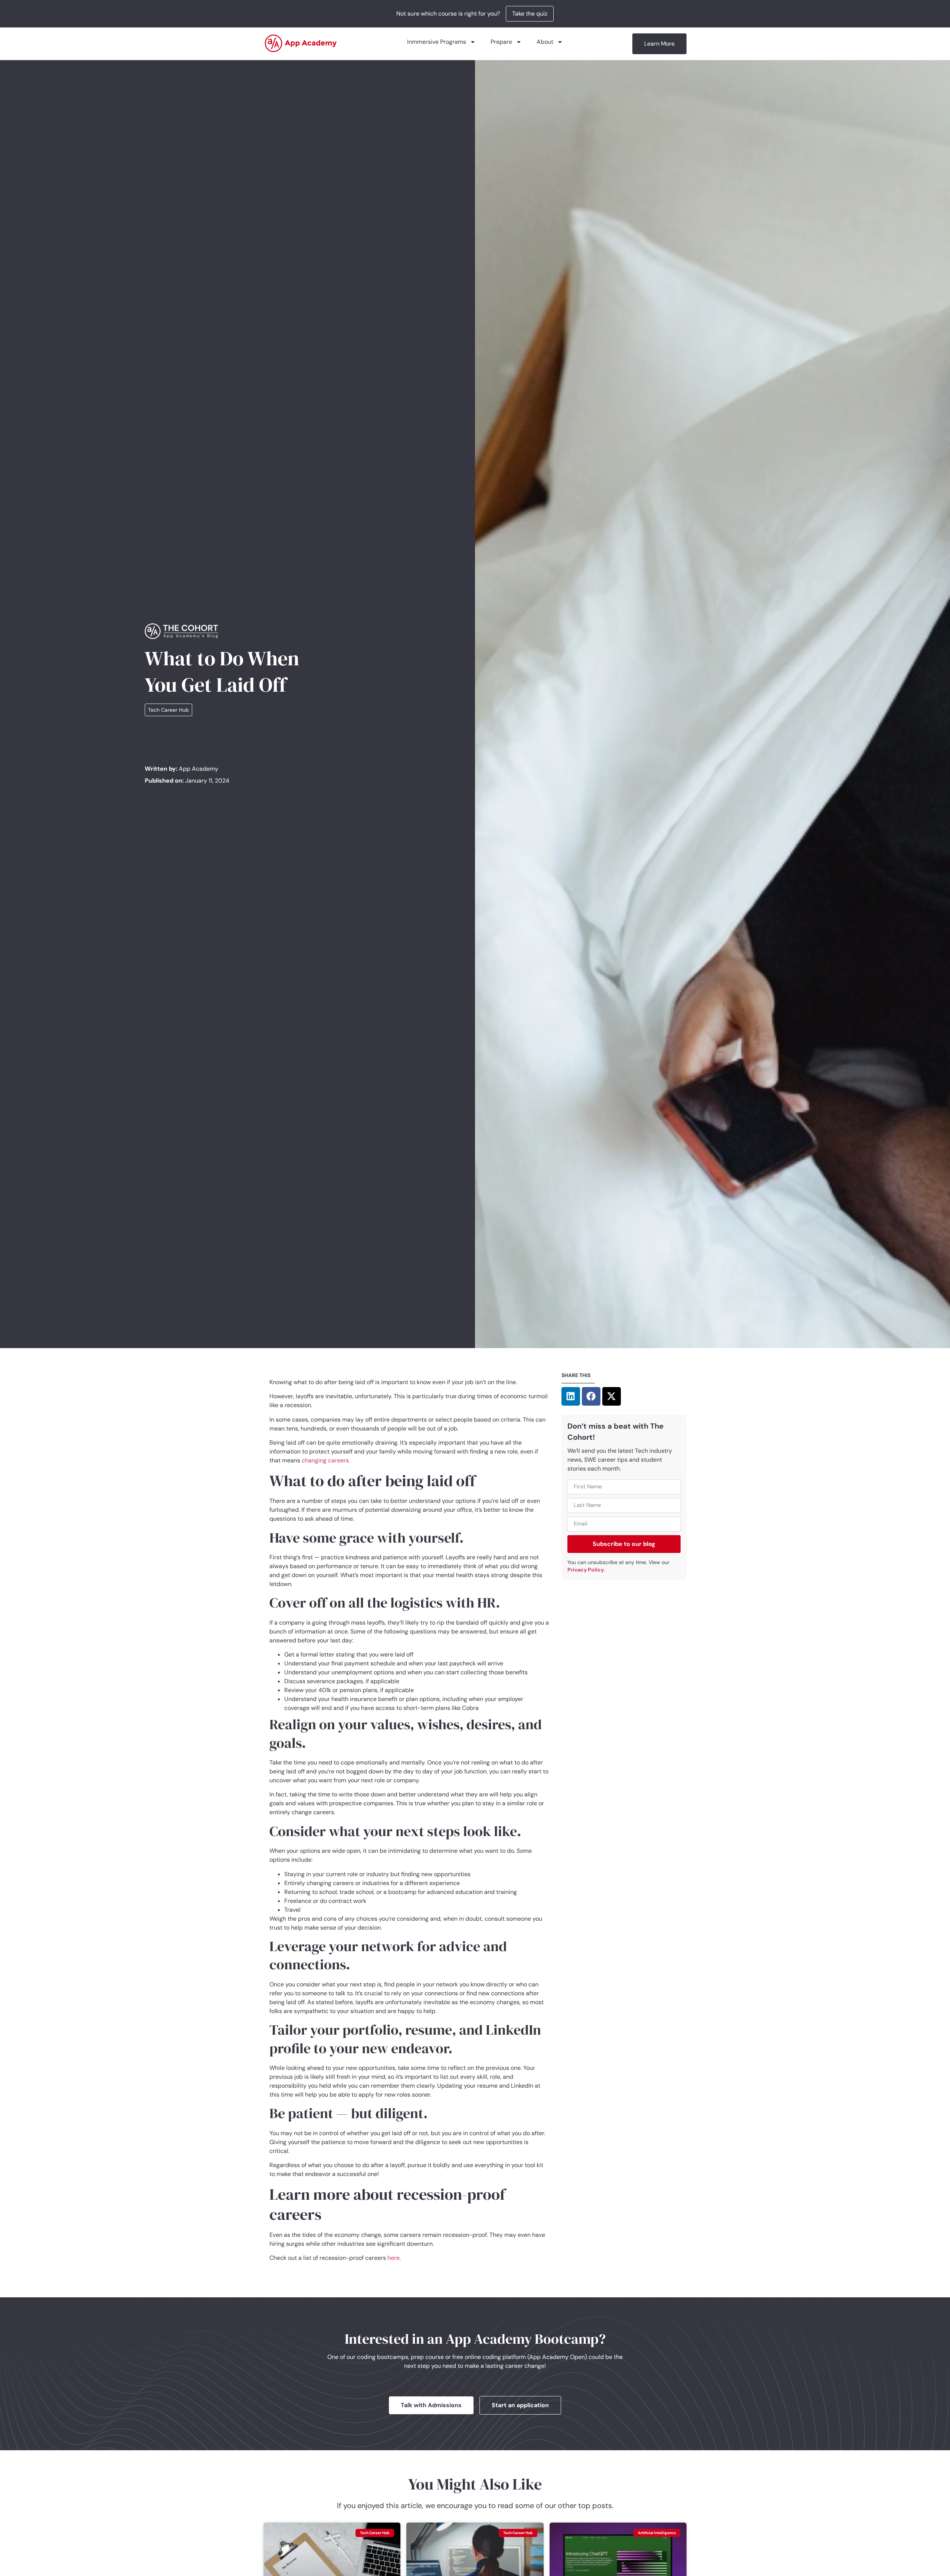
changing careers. (326, 1460)
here (394, 2258)
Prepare (501, 42)
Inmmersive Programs (437, 42)
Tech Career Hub (168, 710)
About (545, 42)
